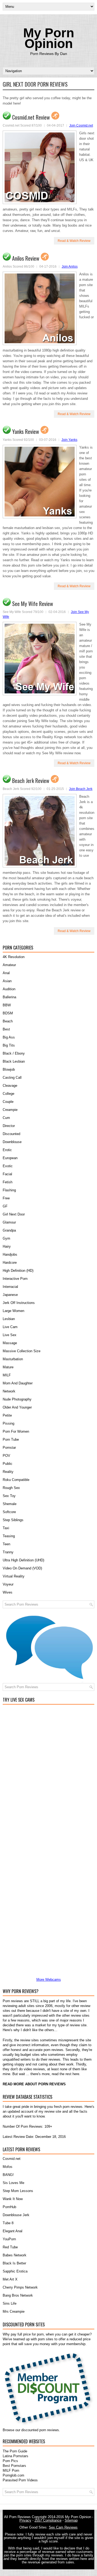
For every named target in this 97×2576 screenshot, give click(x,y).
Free (6, 1198)
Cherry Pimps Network (20, 2287)
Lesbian (9, 1319)
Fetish (8, 1182)
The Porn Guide (15, 2451)
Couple (8, 1102)
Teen (6, 1544)
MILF (7, 1375)
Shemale (10, 1504)
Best (6, 1029)
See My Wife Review (33, 604)
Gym (6, 1238)
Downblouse (12, 1142)
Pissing (8, 1423)
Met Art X (10, 2279)
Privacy (25, 2520)
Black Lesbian (14, 1061)
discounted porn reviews (40, 2430)
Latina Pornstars (15, 2456)
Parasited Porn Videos (20, 2480)
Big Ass (9, 1037)
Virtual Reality (14, 1576)
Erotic (7, 1150)
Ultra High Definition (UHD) (23, 1560)
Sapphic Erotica (15, 2271)
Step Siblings (13, 1520)
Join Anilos (70, 267)
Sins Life (10, 2303)
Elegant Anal (13, 2231)
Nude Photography (17, 1399)
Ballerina (9, 997)
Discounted (11, 1134)
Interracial (10, 1287)
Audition (9, 989)
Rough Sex (11, 1488)
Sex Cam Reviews (63, 2527)
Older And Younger (17, 1407)
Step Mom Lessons (18, 2191)
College (8, 1094)
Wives (8, 1592)
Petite (7, 1415)
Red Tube (10, 2247)
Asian (7, 981)
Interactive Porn (15, 1279)
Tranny (8, 1552)
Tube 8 (8, 2223)
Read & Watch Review (74, 241)
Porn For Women (16, 1431)
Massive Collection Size (22, 1351)
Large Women (13, 1311)
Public (8, 1464)
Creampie (10, 1110)
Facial (7, 1174)
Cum (6, 1118)
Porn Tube (11, 1439)
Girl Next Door (14, 1214)
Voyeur (8, 1584)
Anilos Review (26, 258)
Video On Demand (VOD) (22, 1568)
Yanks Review (26, 431)
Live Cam (10, 1327)
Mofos (8, 2167)
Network (9, 1391)
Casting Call (12, 1078)
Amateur (9, 965)
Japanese (10, 1295)
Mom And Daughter (18, 1383)
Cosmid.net (12, 2159)
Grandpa (9, 1230)
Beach (8, 1021)
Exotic (8, 1166)
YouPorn (9, 2239)
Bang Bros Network (18, 2295)
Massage (10, 1343)
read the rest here (65, 2074)
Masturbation (13, 1359)
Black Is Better (14, 2263)
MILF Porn (11, 2470)
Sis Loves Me (13, 2183)
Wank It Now (13, 2199)
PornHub (9, 2207)
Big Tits (9, 1045)
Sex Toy (9, 1496)
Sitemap (71, 2520)
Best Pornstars (14, 2466)
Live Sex (10, 1335)
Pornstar (9, 1448)
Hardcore (10, 1263)
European (10, 1158)
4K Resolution (14, 957)
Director (9, 1126)
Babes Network (15, 2255)
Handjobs (10, 1254)
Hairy (7, 1246)
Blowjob (9, 1069)
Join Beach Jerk (81, 789)
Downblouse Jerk (16, 2215)
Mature (8, 1367)
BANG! (8, 2175)
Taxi (6, 1528)
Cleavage (10, 1086)
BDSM (8, 1013)
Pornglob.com (13, 2475)
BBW (7, 1005)
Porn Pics (10, 2461)
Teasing (9, 1536)
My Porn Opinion (49, 38)
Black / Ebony (14, 1053)
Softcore (9, 1512)
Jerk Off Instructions (19, 1303)
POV (6, 1456)
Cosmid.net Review (31, 117)
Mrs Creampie (14, 2311)
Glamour (9, 1222)
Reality (8, 1472)
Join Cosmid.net (81, 125)
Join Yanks (69, 440)
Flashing (9, 1190)
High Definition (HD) (18, 1271)
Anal (6, 973)
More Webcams (49, 1980)
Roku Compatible (16, 1480)
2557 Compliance (48, 2520)
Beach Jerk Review (31, 781)
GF (5, 1206)
